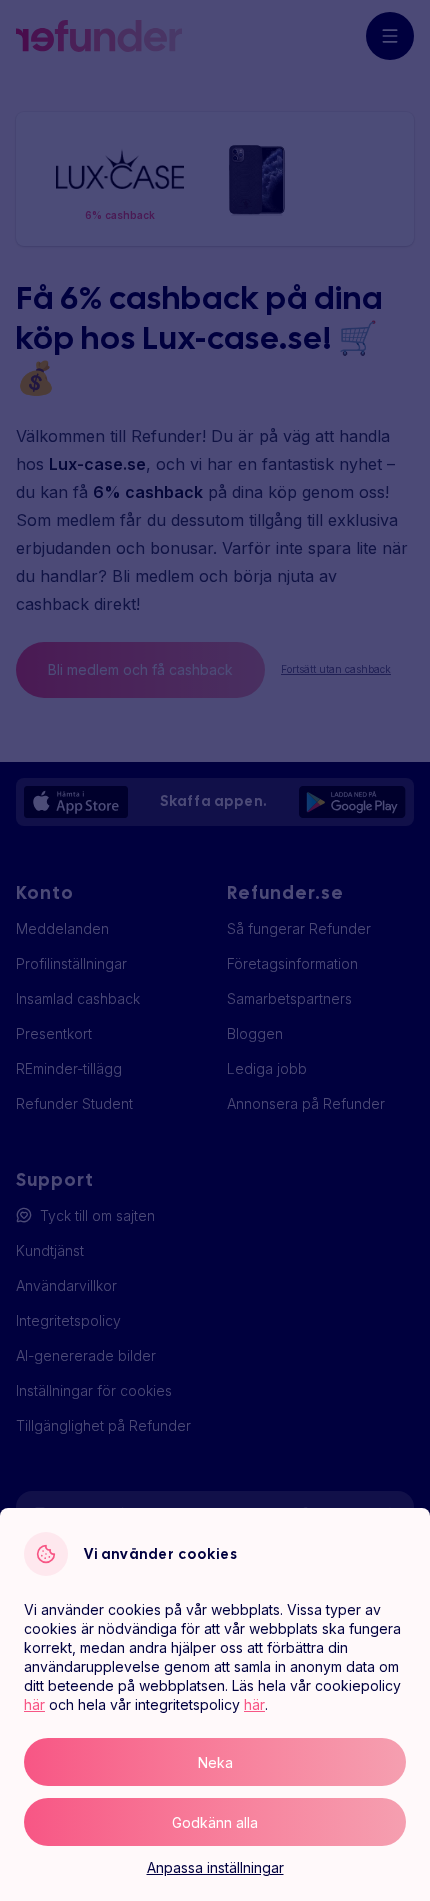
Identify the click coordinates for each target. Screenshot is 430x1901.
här (34, 1704)
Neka (215, 1762)
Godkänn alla (215, 1822)
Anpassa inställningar (215, 1867)
